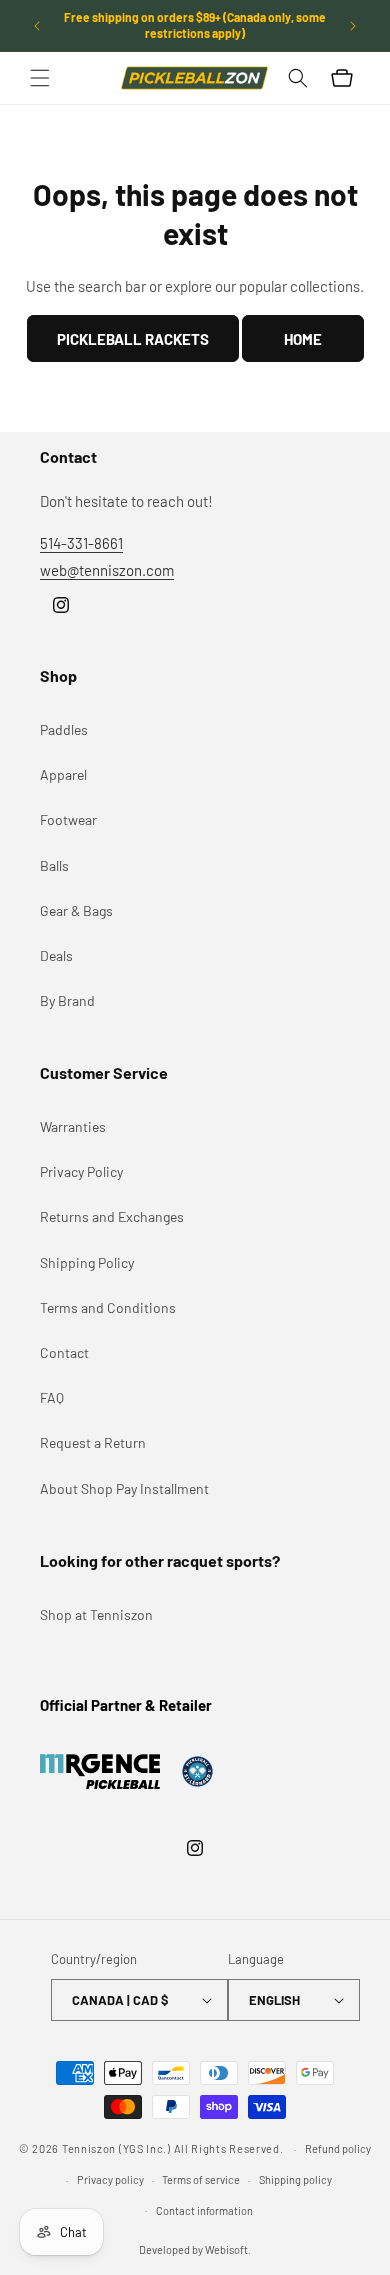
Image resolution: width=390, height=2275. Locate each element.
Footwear (68, 819)
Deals (56, 955)
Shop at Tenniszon (96, 1614)
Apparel (63, 774)
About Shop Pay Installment (124, 1488)
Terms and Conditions (108, 1307)
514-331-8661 (81, 543)
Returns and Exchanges (112, 1216)
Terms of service (201, 2179)
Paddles (64, 729)
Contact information (204, 2210)
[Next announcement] (353, 26)
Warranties (73, 1126)
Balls (54, 865)
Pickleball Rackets (133, 339)
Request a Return (93, 1442)
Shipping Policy (87, 1262)
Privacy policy (110, 2179)
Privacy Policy (81, 1171)
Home (303, 339)
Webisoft (226, 2249)
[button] (40, 78)
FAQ (52, 1397)
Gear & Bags (76, 910)
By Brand (67, 1000)
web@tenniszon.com (107, 570)
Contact (64, 1352)
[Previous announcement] (37, 26)
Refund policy (338, 2148)
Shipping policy (295, 2179)
